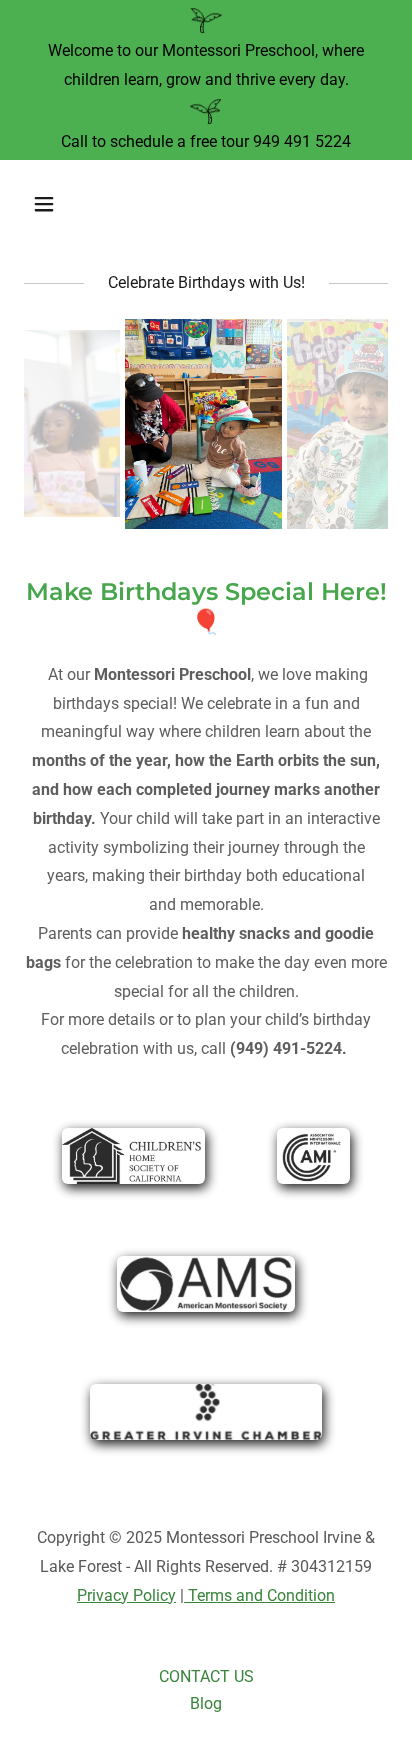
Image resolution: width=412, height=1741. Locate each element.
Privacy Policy (126, 1595)
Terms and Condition (259, 1595)
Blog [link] (206, 1703)
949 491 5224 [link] (302, 141)
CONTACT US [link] (206, 1676)
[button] (65, 204)
